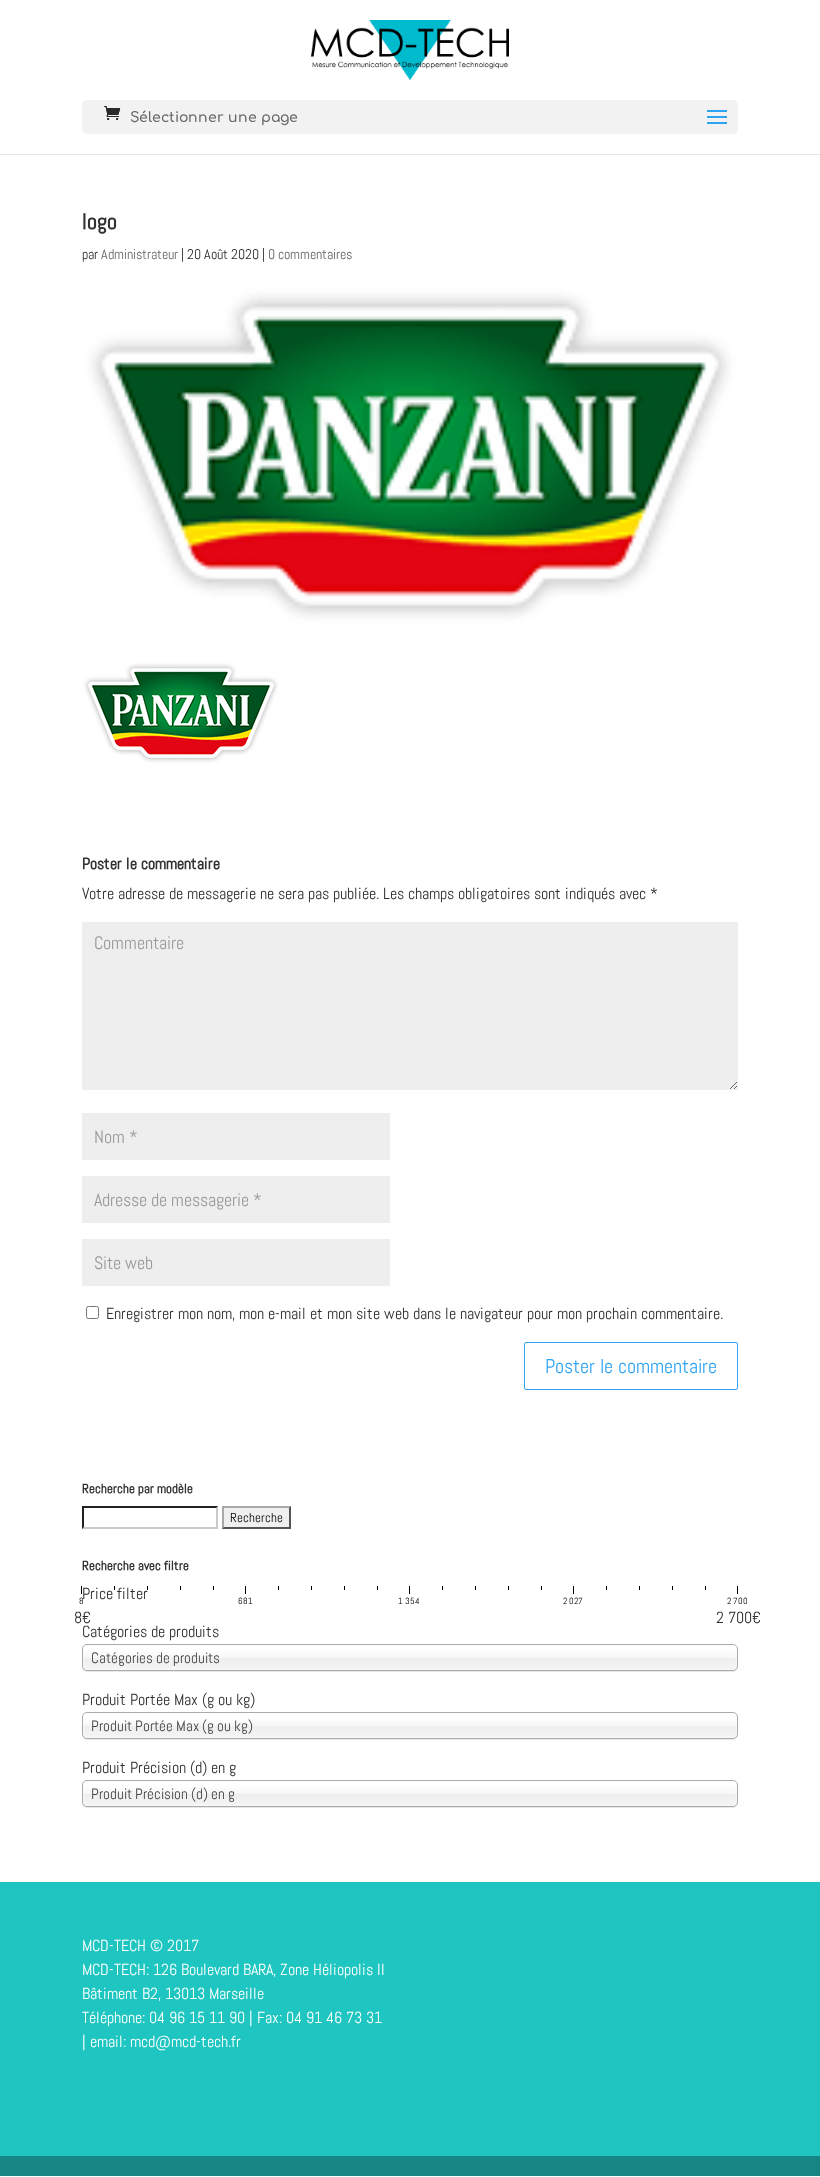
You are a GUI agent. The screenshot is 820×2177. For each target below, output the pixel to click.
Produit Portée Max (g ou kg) (168, 1699)
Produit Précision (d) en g (159, 1767)
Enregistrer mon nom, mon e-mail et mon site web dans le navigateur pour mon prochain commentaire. (414, 1313)
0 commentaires (310, 254)
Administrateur (139, 254)
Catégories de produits (150, 1631)
